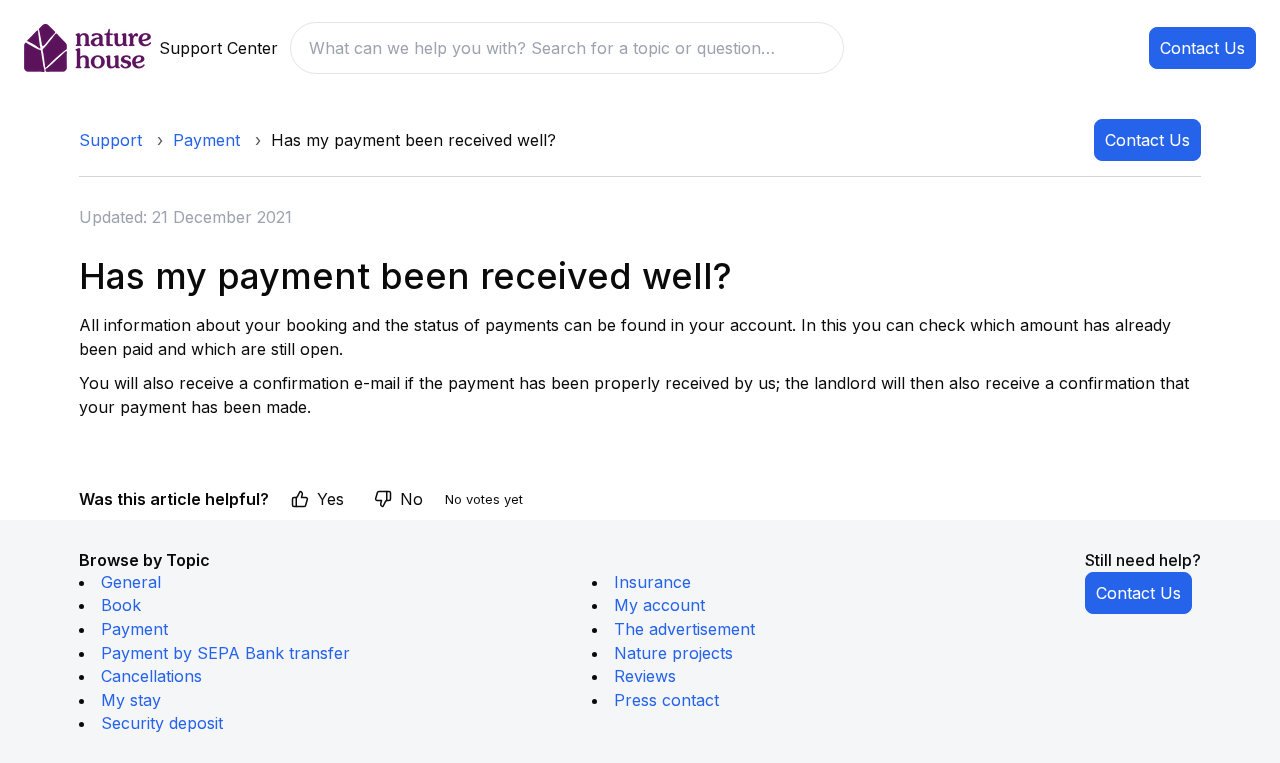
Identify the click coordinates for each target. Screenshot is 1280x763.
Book (121, 605)
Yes (330, 499)
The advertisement (684, 629)
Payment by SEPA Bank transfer (225, 653)
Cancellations (151, 676)
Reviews (645, 676)
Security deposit (162, 723)
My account (659, 605)
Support (110, 140)
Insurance (652, 582)
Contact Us (1202, 48)
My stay (131, 700)
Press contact (666, 700)
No (411, 499)
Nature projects (673, 653)
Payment (206, 140)
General (131, 582)
